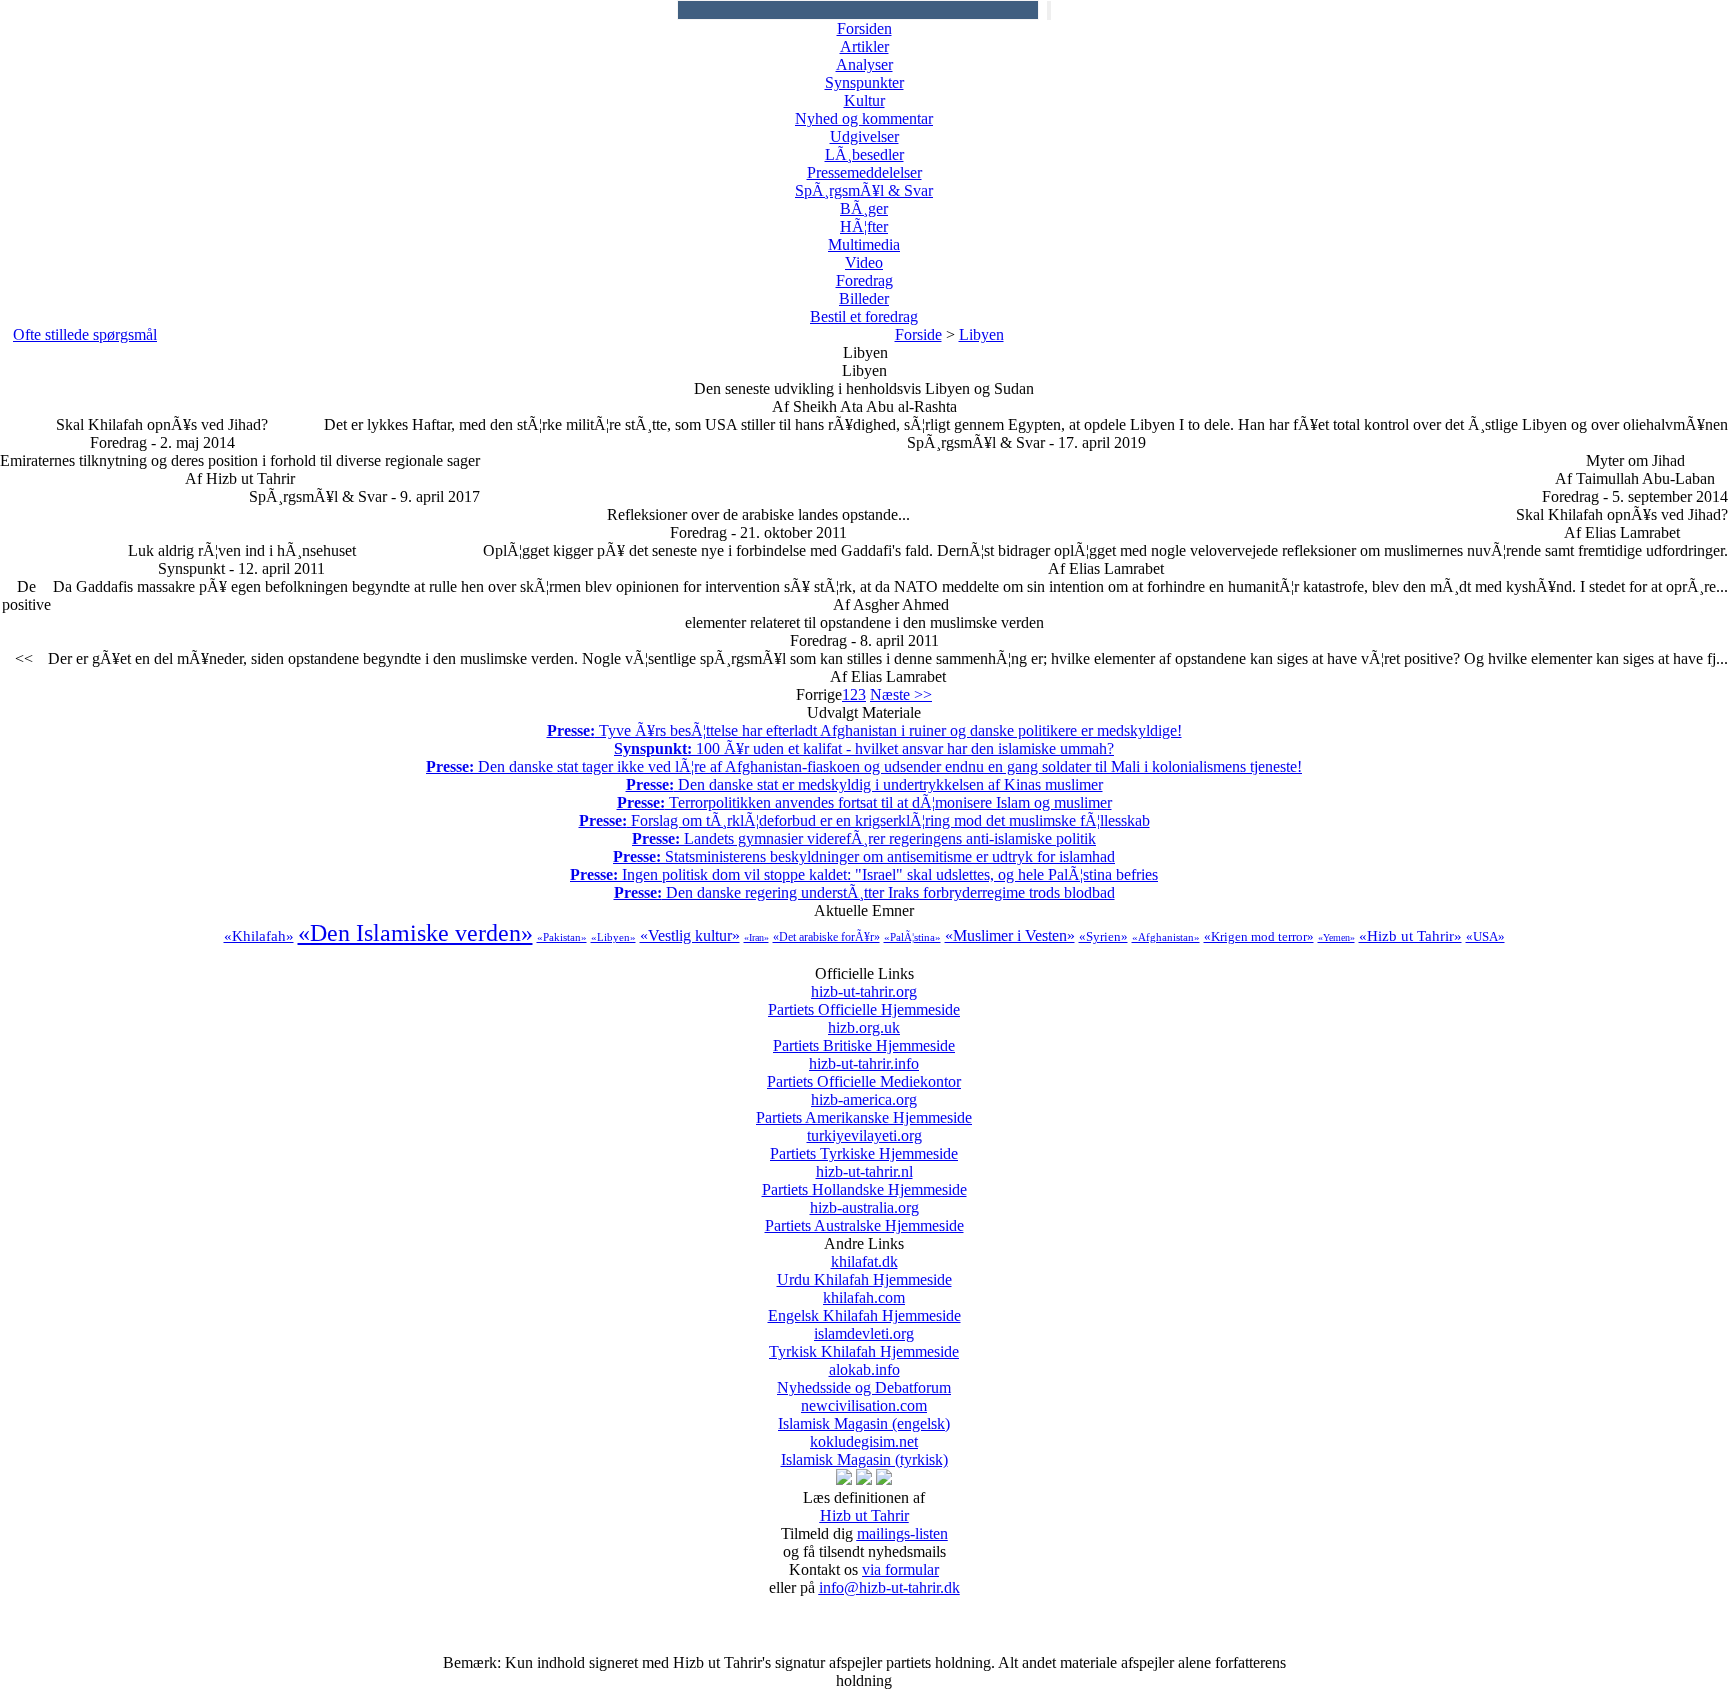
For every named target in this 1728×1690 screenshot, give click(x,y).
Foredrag (864, 280)
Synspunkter (864, 82)
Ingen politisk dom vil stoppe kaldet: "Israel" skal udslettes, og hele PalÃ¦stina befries (864, 874)
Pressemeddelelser (864, 172)
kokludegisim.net (864, 1450)
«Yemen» (1336, 937)
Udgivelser (864, 136)
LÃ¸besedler (864, 154)
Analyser (864, 64)
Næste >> (901, 694)
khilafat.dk (864, 1270)
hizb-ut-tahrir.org (864, 1000)
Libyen (981, 334)
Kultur (864, 100)
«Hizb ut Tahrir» (1410, 936)
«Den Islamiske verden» (415, 933)
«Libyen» (613, 937)
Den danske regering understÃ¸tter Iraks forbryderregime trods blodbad (864, 892)
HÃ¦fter (864, 226)
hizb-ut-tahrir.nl (864, 1180)
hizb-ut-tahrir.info (864, 1072)
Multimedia (864, 244)
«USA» (1485, 936)
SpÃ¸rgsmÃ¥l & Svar (864, 190)
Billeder (864, 298)
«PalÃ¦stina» (912, 937)
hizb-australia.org (864, 1216)
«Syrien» (1103, 936)
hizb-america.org (864, 1108)
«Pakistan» (562, 937)
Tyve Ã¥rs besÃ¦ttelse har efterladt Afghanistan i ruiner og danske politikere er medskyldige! (864, 730)
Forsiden (864, 28)
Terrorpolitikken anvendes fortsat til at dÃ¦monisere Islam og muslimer (864, 802)
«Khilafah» (259, 936)
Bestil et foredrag (864, 316)
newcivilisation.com (864, 1414)
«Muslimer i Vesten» (1010, 935)
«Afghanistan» (1166, 937)
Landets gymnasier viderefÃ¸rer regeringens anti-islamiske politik (864, 838)
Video (864, 262)
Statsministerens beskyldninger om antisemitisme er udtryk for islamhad (864, 856)
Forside (918, 334)
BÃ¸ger (864, 208)
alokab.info (864, 1378)
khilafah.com (864, 1306)
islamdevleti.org (864, 1342)
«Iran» (756, 937)
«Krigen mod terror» (1259, 936)
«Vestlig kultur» (690, 935)
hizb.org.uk (864, 1036)
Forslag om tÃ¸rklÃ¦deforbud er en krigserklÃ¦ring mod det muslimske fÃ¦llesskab (864, 820)
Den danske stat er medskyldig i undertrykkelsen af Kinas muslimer (864, 784)
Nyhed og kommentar (864, 118)
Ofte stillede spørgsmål (85, 334)
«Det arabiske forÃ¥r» (826, 937)
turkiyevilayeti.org (864, 1144)
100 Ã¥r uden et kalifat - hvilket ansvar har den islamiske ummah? (864, 748)
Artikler (864, 46)
